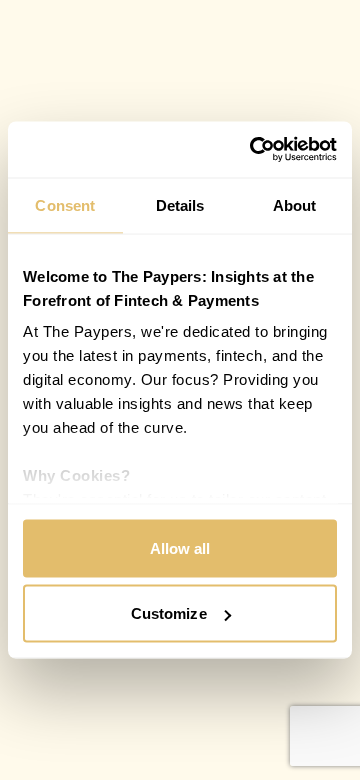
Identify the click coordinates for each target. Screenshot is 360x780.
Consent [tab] (65, 204)
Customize (169, 613)
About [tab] (295, 204)
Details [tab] (180, 204)
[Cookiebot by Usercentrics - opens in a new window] (254, 150)
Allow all (180, 547)
